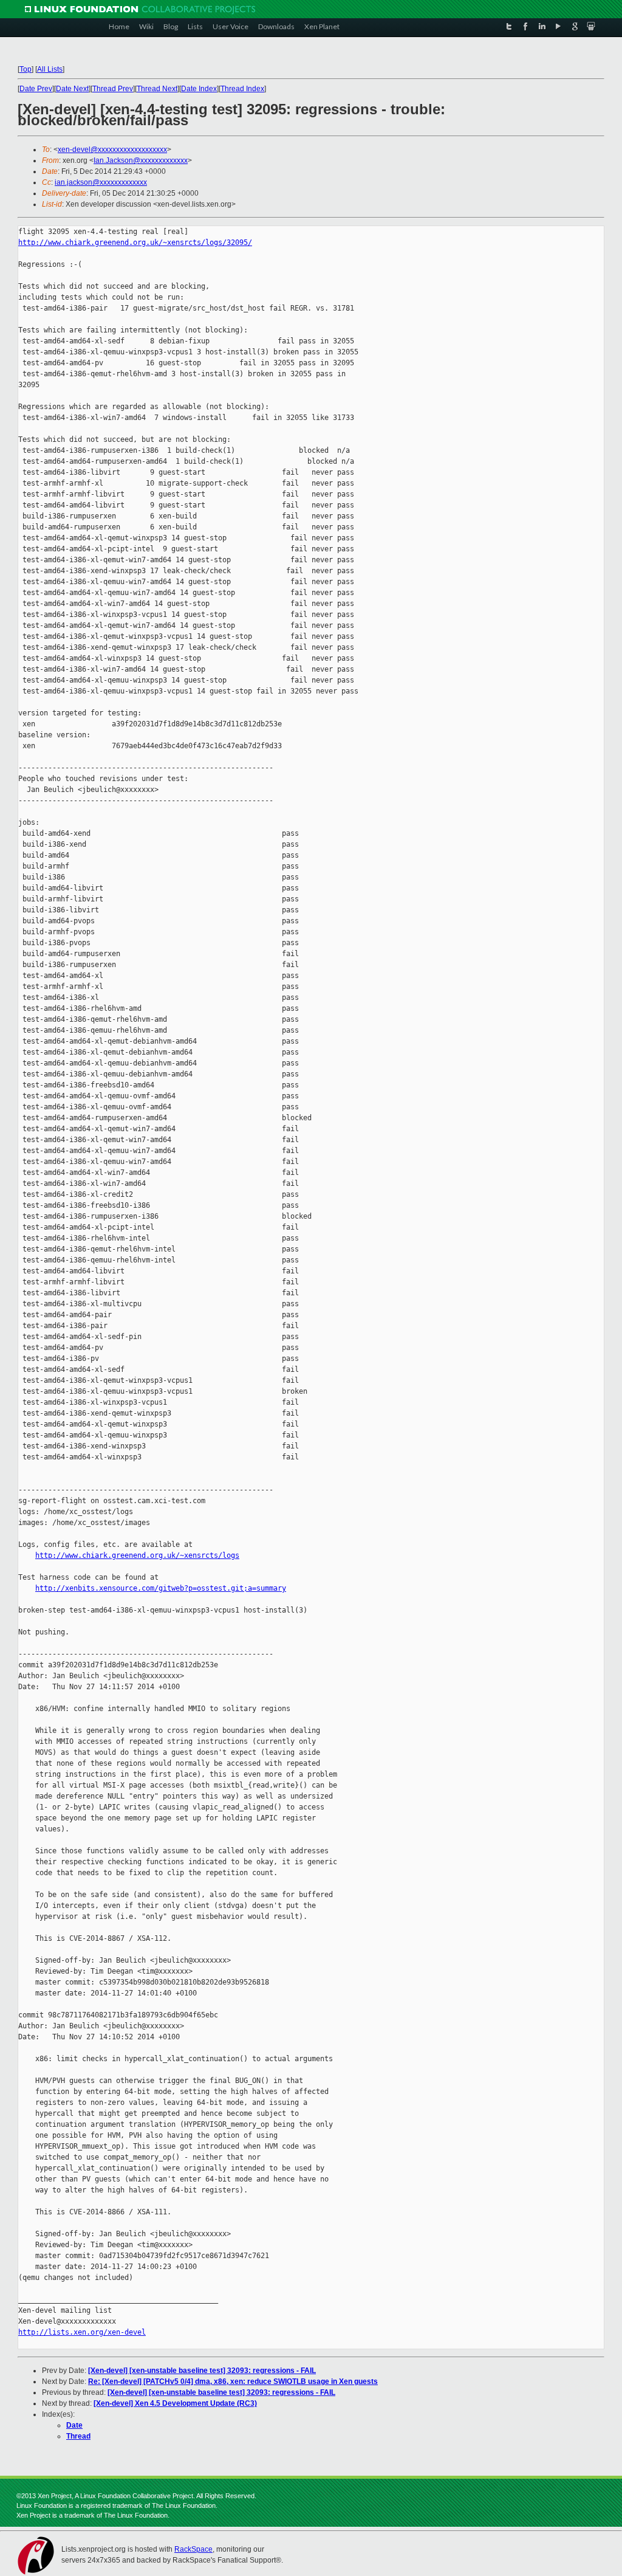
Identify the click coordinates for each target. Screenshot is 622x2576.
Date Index (199, 89)
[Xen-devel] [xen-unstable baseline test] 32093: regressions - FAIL (202, 2371)
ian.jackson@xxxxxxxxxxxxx (101, 182)
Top (26, 69)
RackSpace (193, 2549)
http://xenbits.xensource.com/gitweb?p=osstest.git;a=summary (161, 1588)
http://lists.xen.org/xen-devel (82, 2332)
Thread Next (157, 89)
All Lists (50, 69)
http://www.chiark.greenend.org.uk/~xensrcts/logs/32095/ (135, 243)
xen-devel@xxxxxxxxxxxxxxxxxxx (112, 150)
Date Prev (36, 89)
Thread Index (242, 89)
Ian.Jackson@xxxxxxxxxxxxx (141, 160)
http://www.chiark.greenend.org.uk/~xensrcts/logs (137, 1555)
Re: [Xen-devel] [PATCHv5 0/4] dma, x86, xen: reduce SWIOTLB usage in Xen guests (233, 2381)
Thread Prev (113, 89)
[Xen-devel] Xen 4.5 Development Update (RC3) (175, 2403)
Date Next (72, 89)
